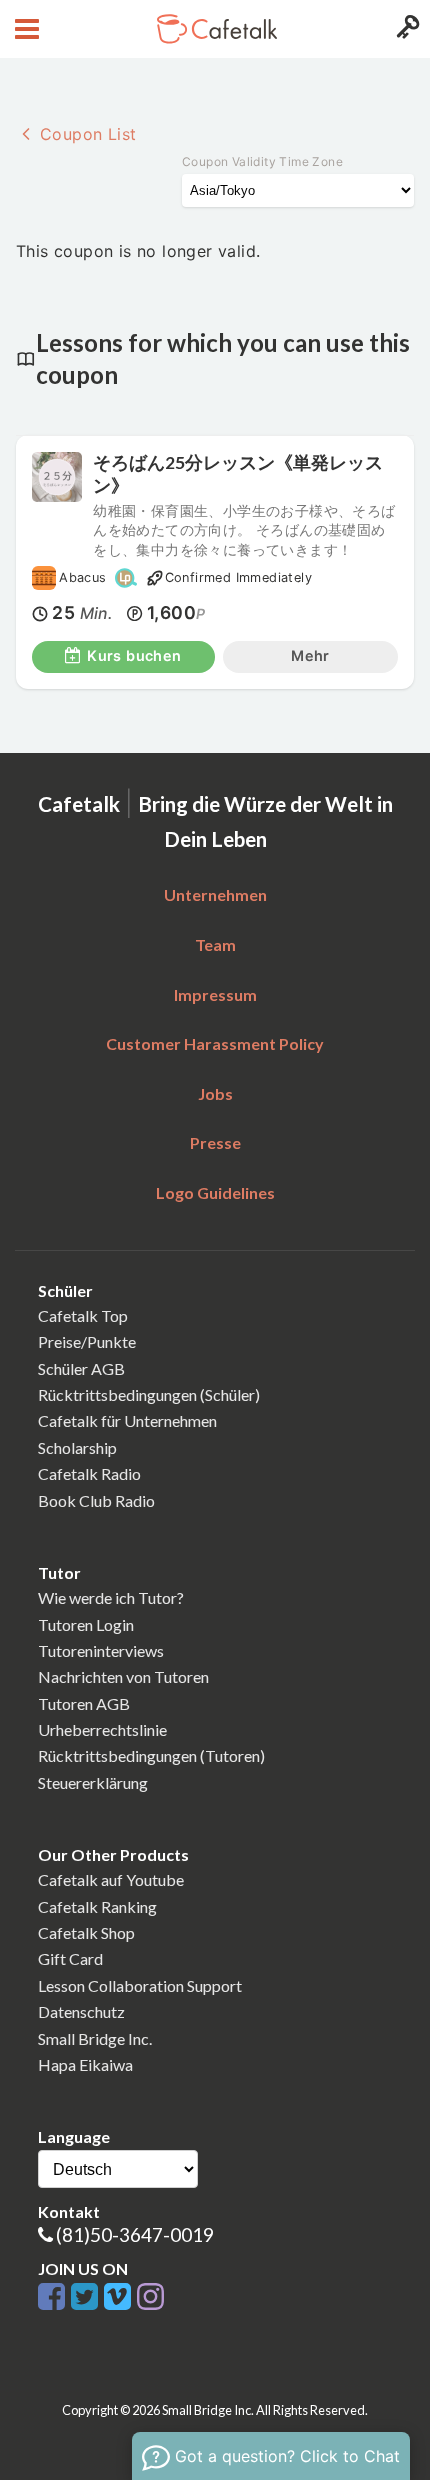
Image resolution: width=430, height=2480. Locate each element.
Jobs (215, 1093)
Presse (215, 1142)
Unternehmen (215, 894)
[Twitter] (87, 2297)
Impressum (215, 994)
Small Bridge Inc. (95, 2038)
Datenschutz (81, 2011)
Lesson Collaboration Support (140, 1985)
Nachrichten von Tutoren (123, 1676)
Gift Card (70, 1958)
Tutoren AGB (84, 1703)
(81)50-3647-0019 (135, 2234)
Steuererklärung (93, 1782)
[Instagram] (150, 2297)
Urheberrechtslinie (102, 1729)
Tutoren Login (86, 1624)
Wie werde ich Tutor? (111, 1597)
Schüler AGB (81, 1368)
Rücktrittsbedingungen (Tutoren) (151, 1755)
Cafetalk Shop (86, 1932)
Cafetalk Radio (89, 1473)
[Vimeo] (120, 2297)
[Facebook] (54, 2297)
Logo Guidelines (215, 1192)
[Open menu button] (24, 29)
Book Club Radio (96, 1500)
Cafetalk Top (83, 1315)
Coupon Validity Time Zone (262, 161)
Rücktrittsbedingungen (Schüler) (149, 1394)
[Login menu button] (405, 29)
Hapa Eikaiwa (85, 2064)
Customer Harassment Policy (215, 1043)
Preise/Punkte (87, 1341)
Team (215, 944)
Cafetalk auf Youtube (111, 1879)
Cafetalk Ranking (97, 1906)
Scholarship (77, 1447)
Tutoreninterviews (101, 1650)
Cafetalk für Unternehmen (127, 1420)
